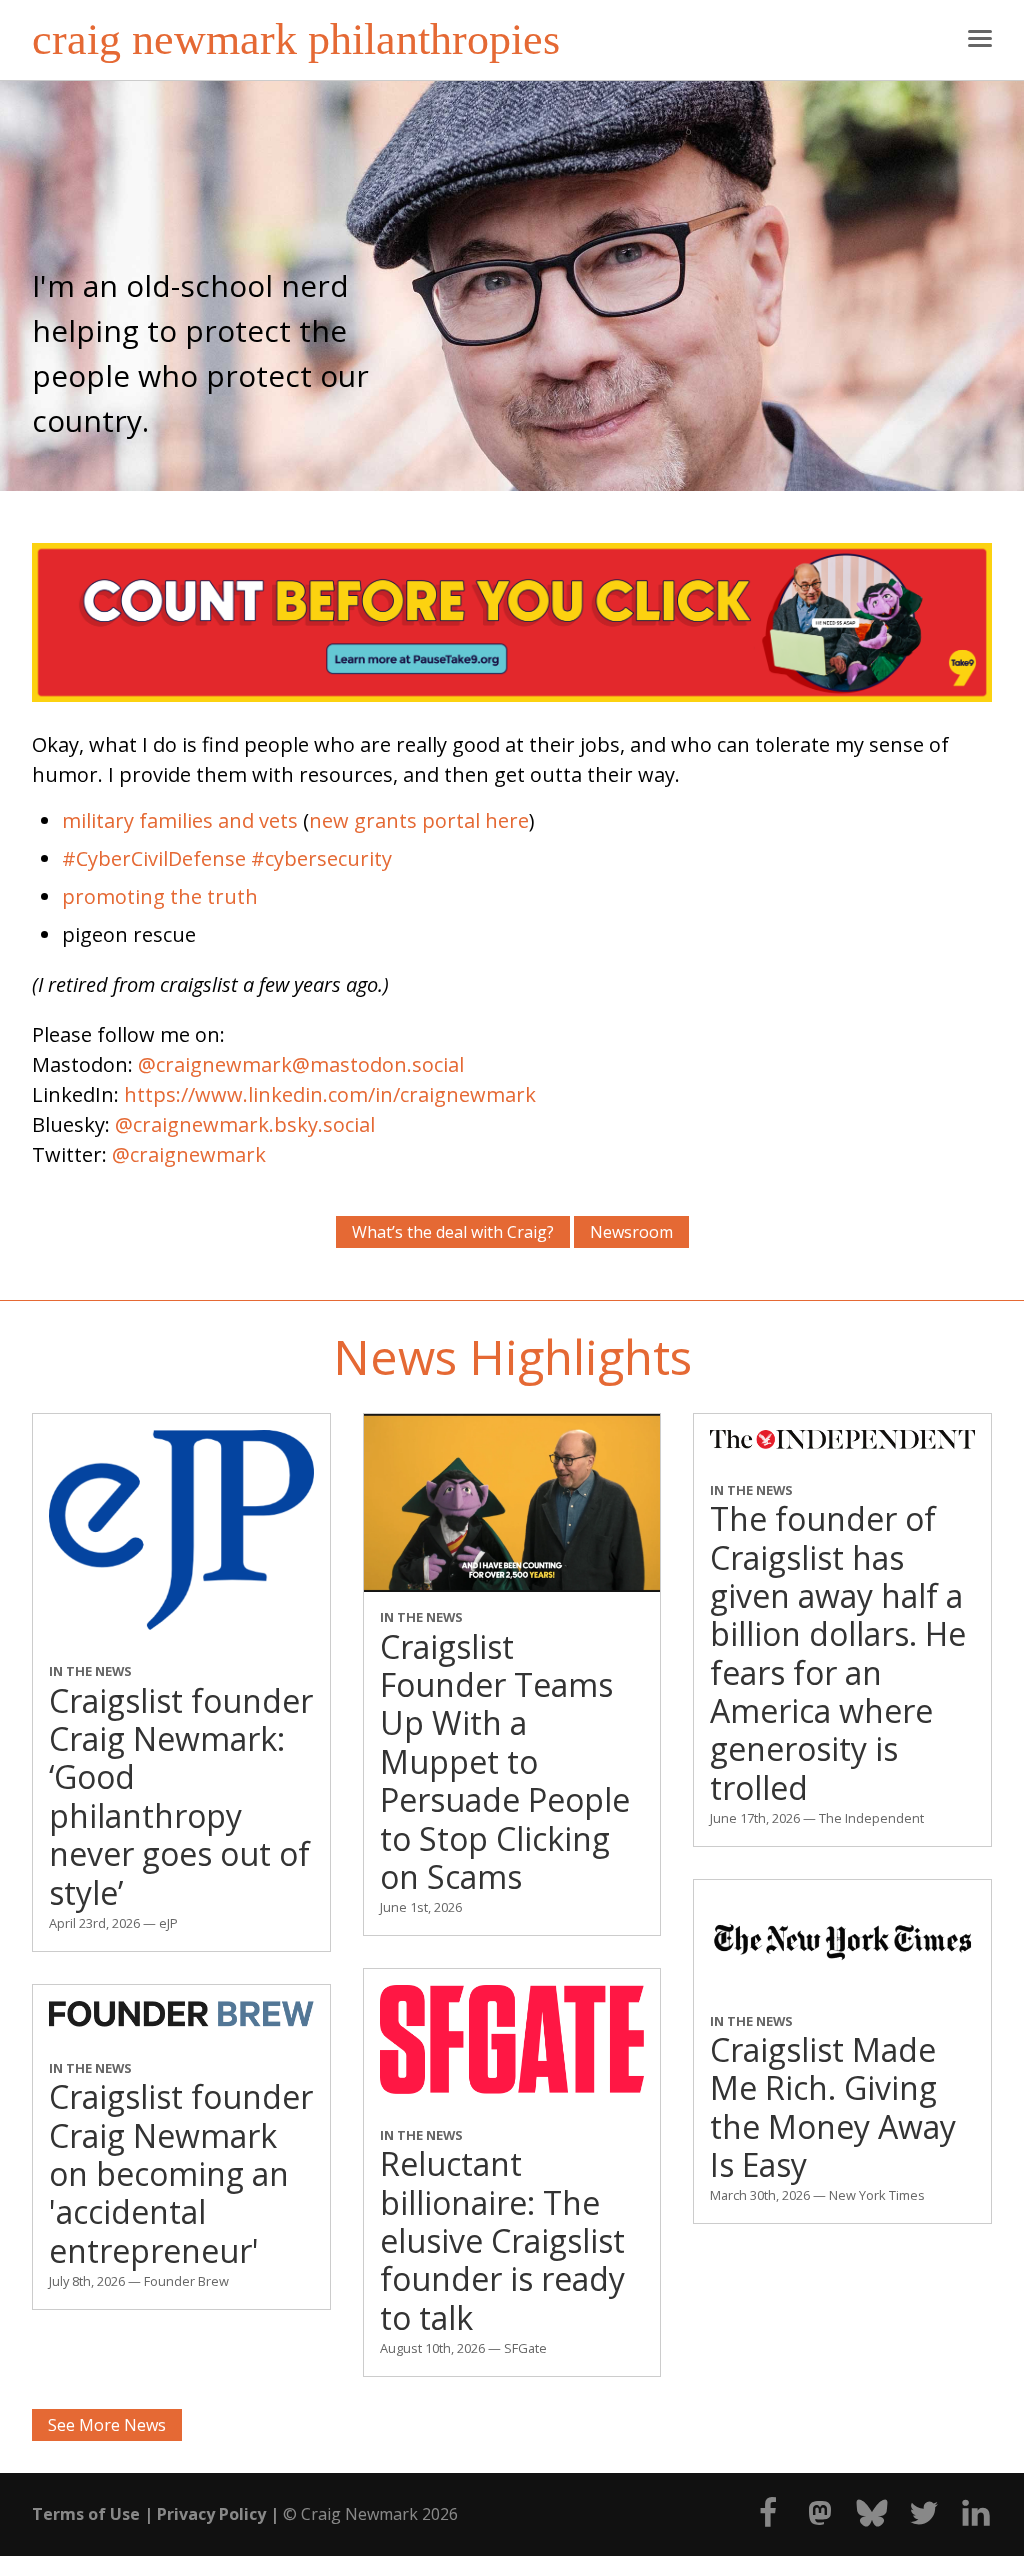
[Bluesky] (864, 2523)
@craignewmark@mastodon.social (301, 1064)
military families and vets (180, 820)
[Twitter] (916, 2523)
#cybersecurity (321, 858)
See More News (107, 2425)
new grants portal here (419, 820)
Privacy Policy (211, 2514)
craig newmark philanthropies (296, 40)
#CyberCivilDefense (154, 858)
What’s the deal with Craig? (453, 1232)
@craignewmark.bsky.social (245, 1124)
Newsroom (631, 1232)
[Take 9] (512, 694)
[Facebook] (760, 2523)
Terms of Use (86, 2514)
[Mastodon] (812, 2523)
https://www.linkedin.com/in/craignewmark (330, 1094)
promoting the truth (160, 896)
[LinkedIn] (968, 2523)
